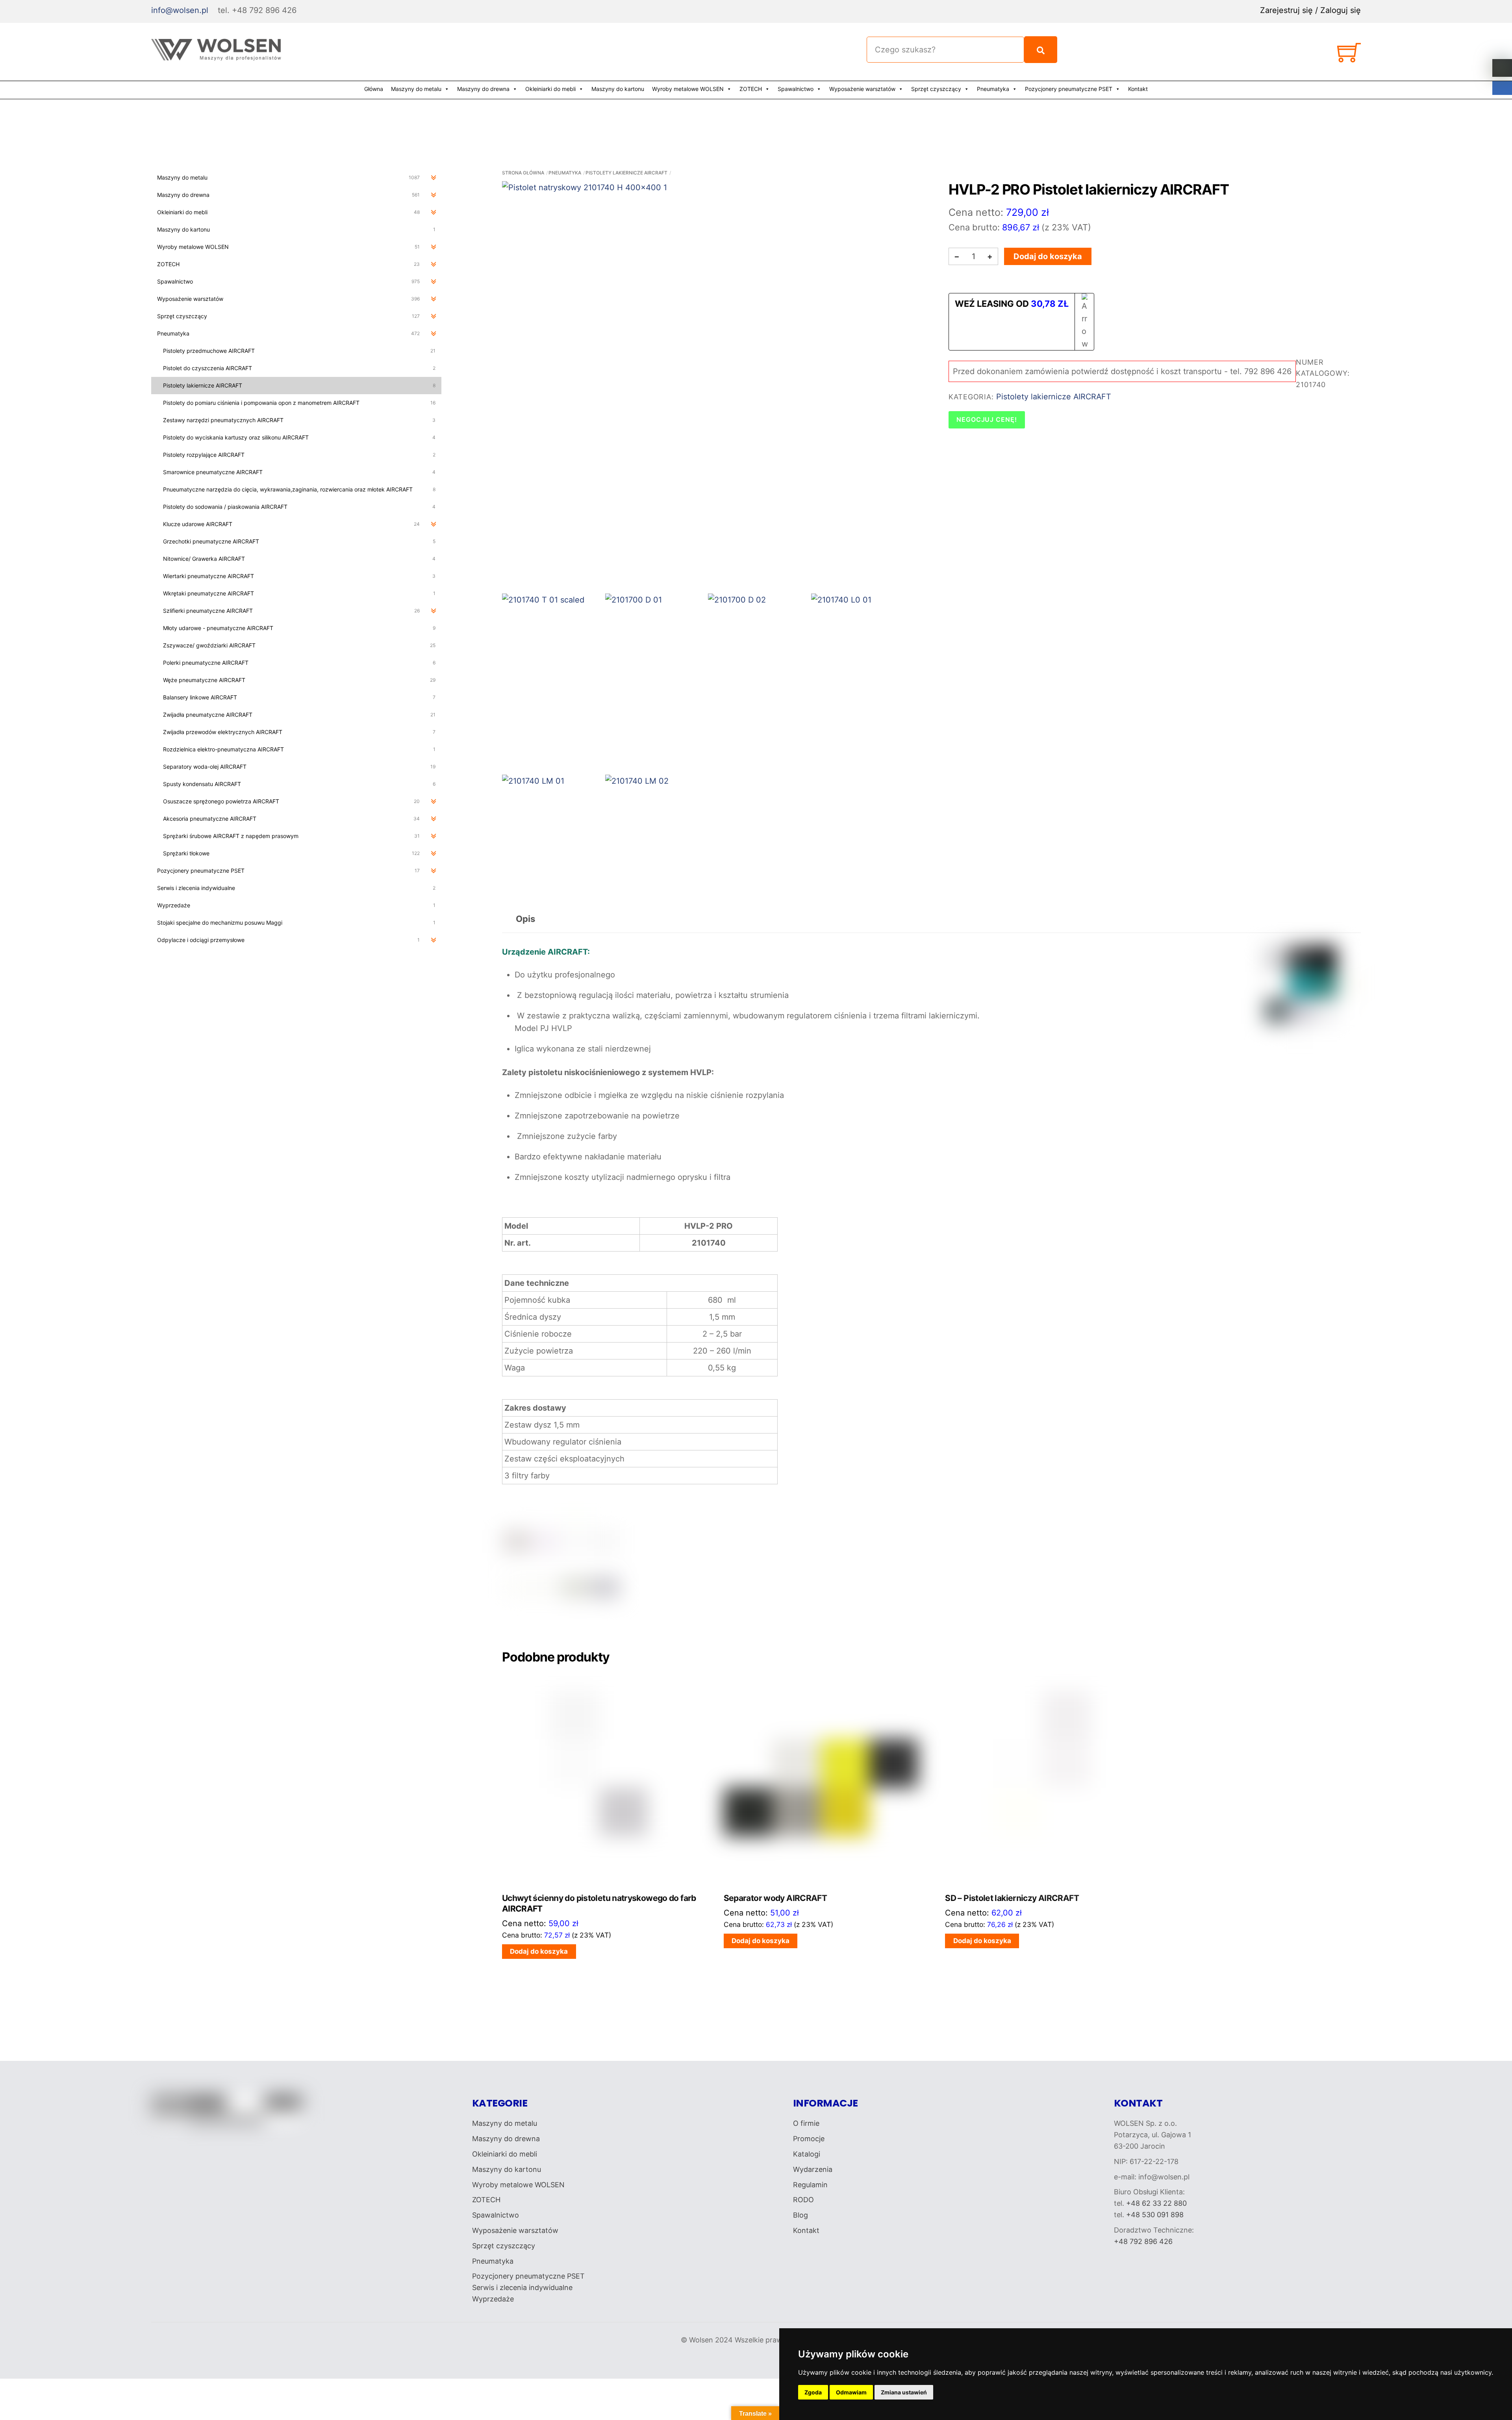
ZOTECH (751, 89)
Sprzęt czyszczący (936, 89)
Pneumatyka (993, 89)
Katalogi (807, 2154)
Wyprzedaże (493, 2299)
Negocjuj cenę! (987, 419)
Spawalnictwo (796, 89)
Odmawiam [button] (851, 2392)
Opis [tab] (525, 919)
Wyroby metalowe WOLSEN (688, 89)
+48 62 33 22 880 (1156, 2203)
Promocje (809, 2139)
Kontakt (1138, 89)
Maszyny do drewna (483, 89)
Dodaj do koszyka (1048, 256)
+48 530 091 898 (1155, 2215)
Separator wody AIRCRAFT (775, 1898)
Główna (374, 89)
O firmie (806, 2123)
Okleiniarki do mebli (550, 89)
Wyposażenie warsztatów (862, 89)
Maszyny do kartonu (618, 89)
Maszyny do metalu (416, 89)
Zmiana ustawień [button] (904, 2392)
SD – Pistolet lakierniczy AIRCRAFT (1012, 1898)
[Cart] (1349, 56)
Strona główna (523, 173)
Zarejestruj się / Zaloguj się (1310, 10)
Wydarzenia (813, 2169)
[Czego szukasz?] (1041, 50)
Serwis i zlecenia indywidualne (522, 2287)
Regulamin (810, 2185)
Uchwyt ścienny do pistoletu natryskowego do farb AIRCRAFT (599, 1903)
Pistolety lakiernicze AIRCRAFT (626, 173)
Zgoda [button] (813, 2392)
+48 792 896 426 (1143, 2241)
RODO (803, 2200)
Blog (800, 2215)
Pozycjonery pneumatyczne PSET (1069, 89)
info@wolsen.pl (180, 10)
